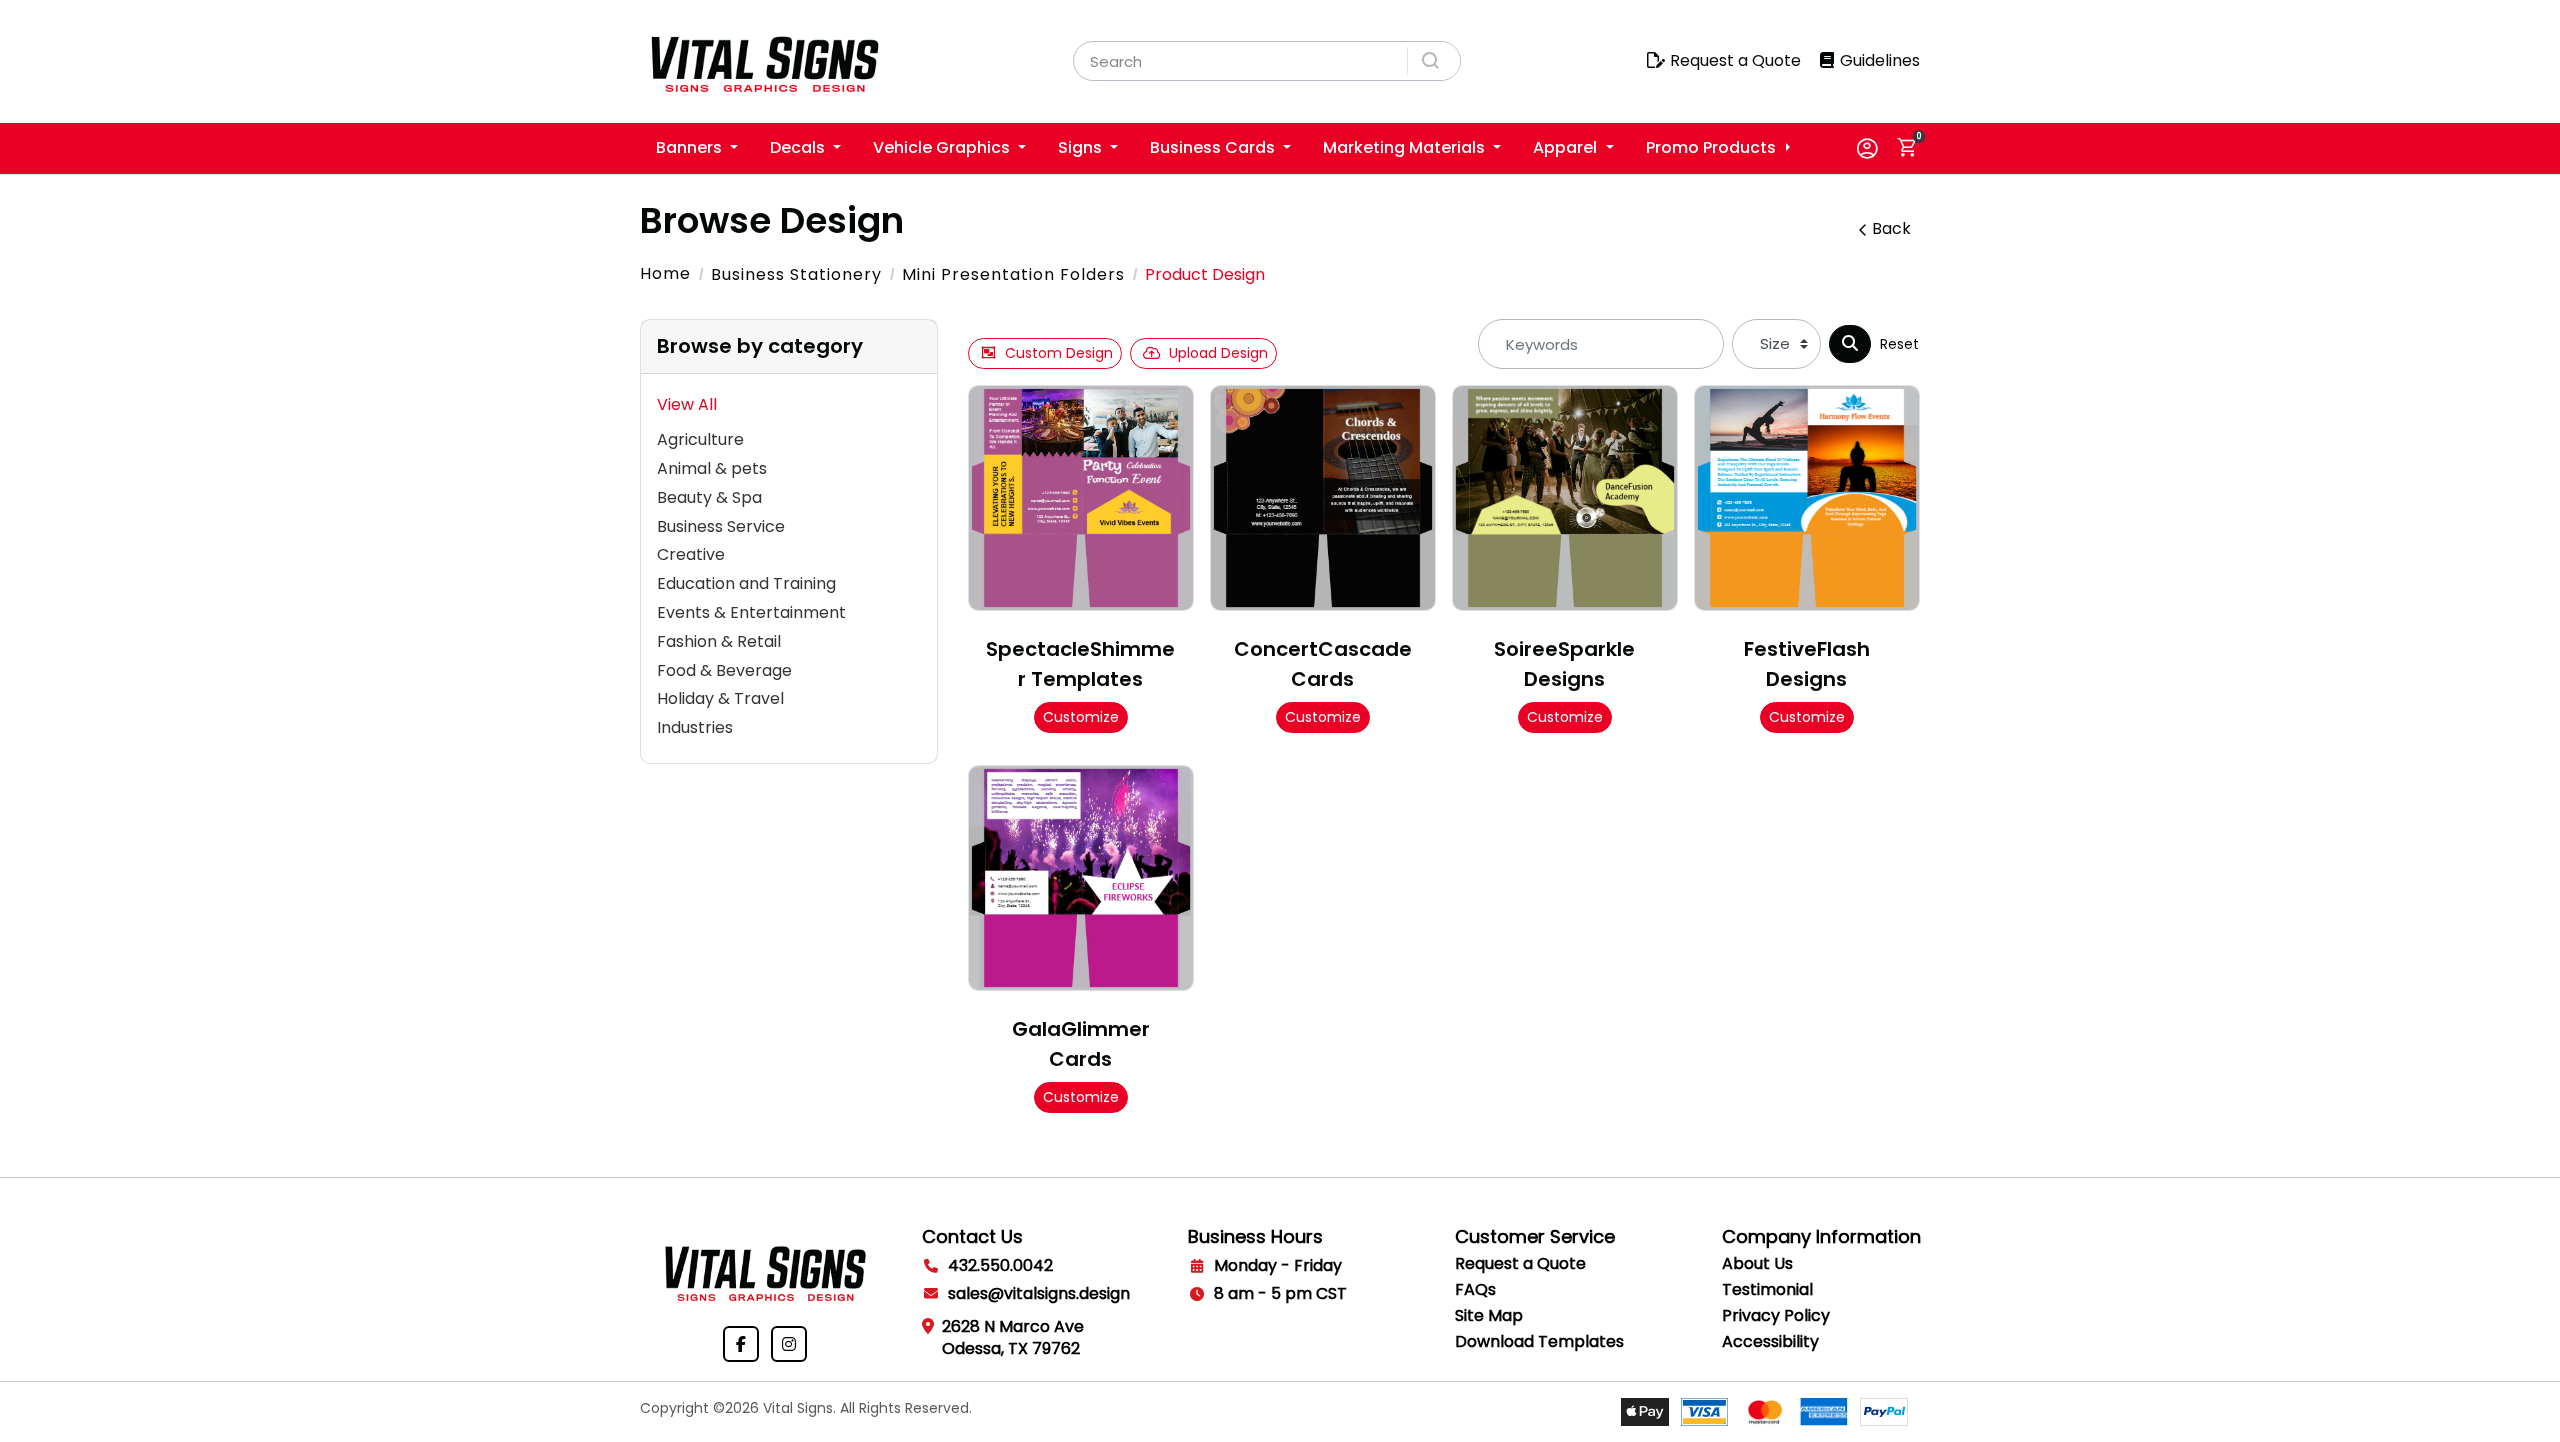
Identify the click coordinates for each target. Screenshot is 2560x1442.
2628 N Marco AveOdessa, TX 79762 (1013, 1338)
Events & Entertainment (751, 612)
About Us (1757, 1263)
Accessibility (1770, 1341)
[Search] (1850, 344)
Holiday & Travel (720, 698)
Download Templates (1539, 1341)
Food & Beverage (724, 670)
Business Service (721, 526)
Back (1891, 228)
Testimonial (1767, 1289)
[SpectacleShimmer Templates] (1081, 498)
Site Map (1489, 1315)
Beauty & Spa (709, 497)
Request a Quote (1520, 1263)
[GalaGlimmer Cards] (1081, 878)
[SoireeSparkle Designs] (1565, 498)
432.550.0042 (1000, 1265)
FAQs (1475, 1289)
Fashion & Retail (719, 641)
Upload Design (1218, 353)
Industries (695, 727)
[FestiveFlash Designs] (1807, 498)
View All (687, 404)
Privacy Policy (1776, 1315)
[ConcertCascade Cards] (1323, 498)
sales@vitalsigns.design (1039, 1293)
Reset (1899, 344)
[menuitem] (697, 148)
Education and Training (746, 583)
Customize (1081, 717)
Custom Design (1059, 353)
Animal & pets (712, 468)
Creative (691, 554)
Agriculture (700, 439)
